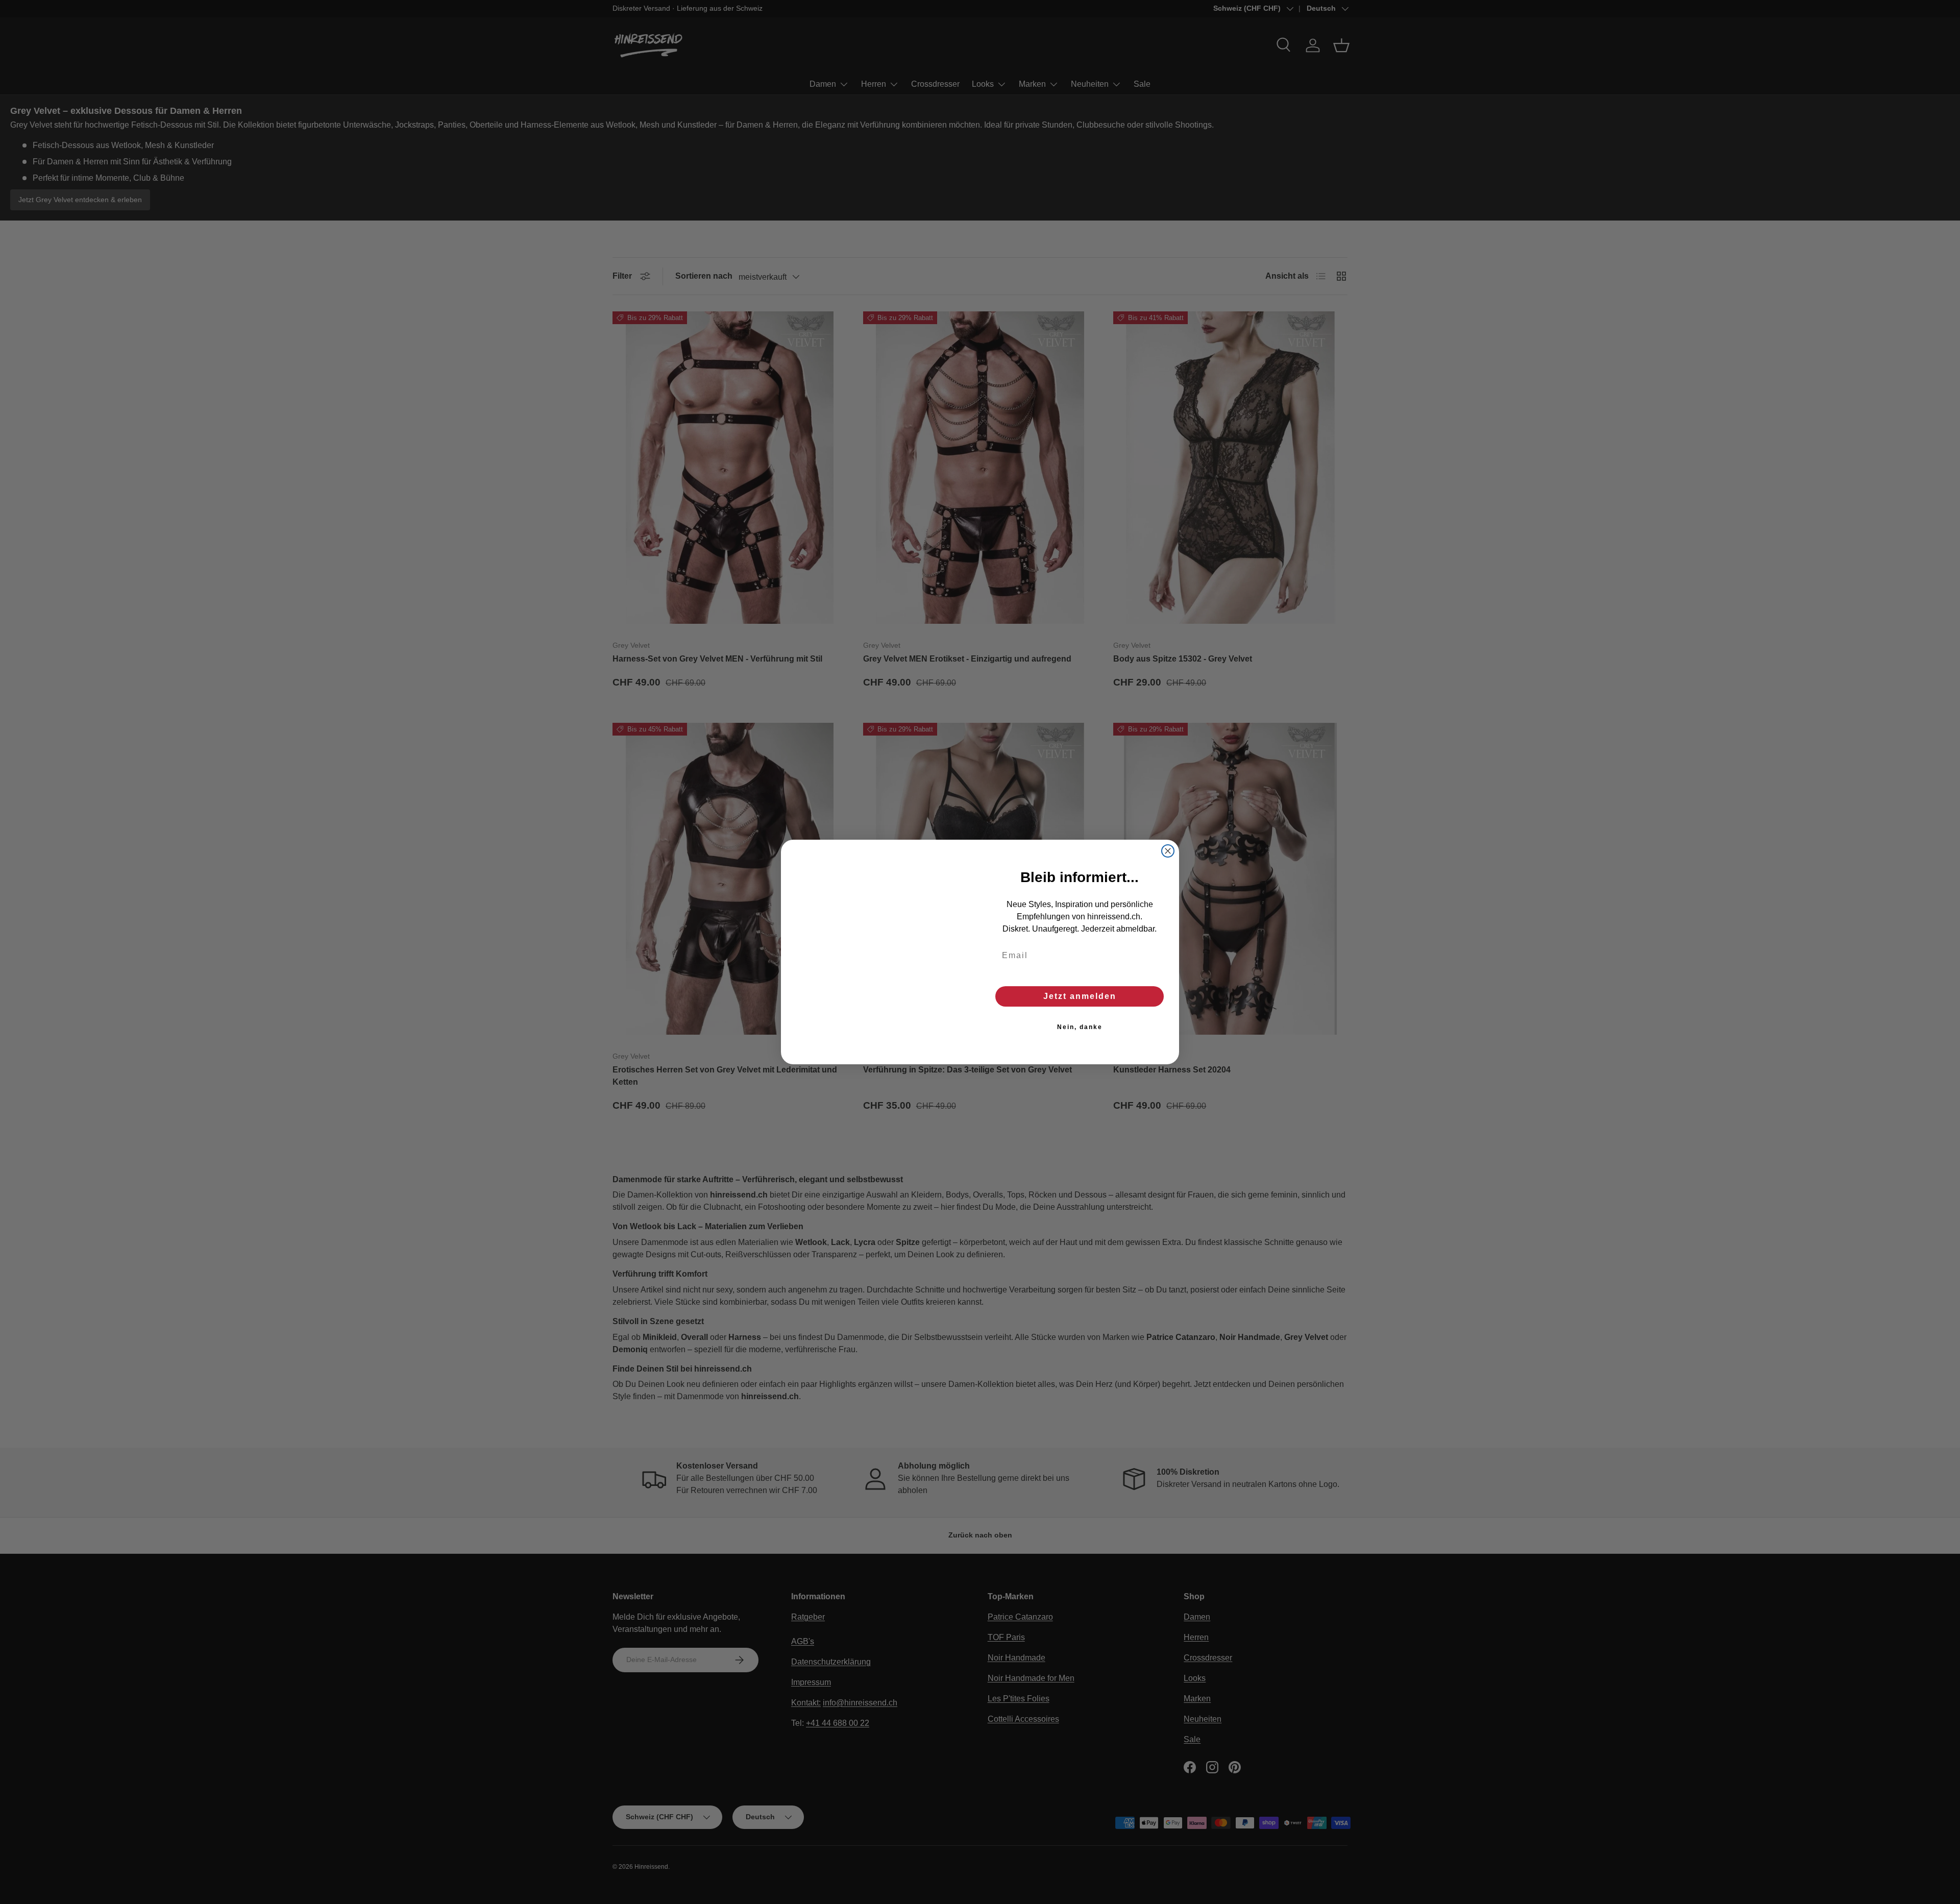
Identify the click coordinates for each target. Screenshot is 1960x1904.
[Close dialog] (1168, 851)
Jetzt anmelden (1080, 996)
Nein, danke (1080, 1027)
